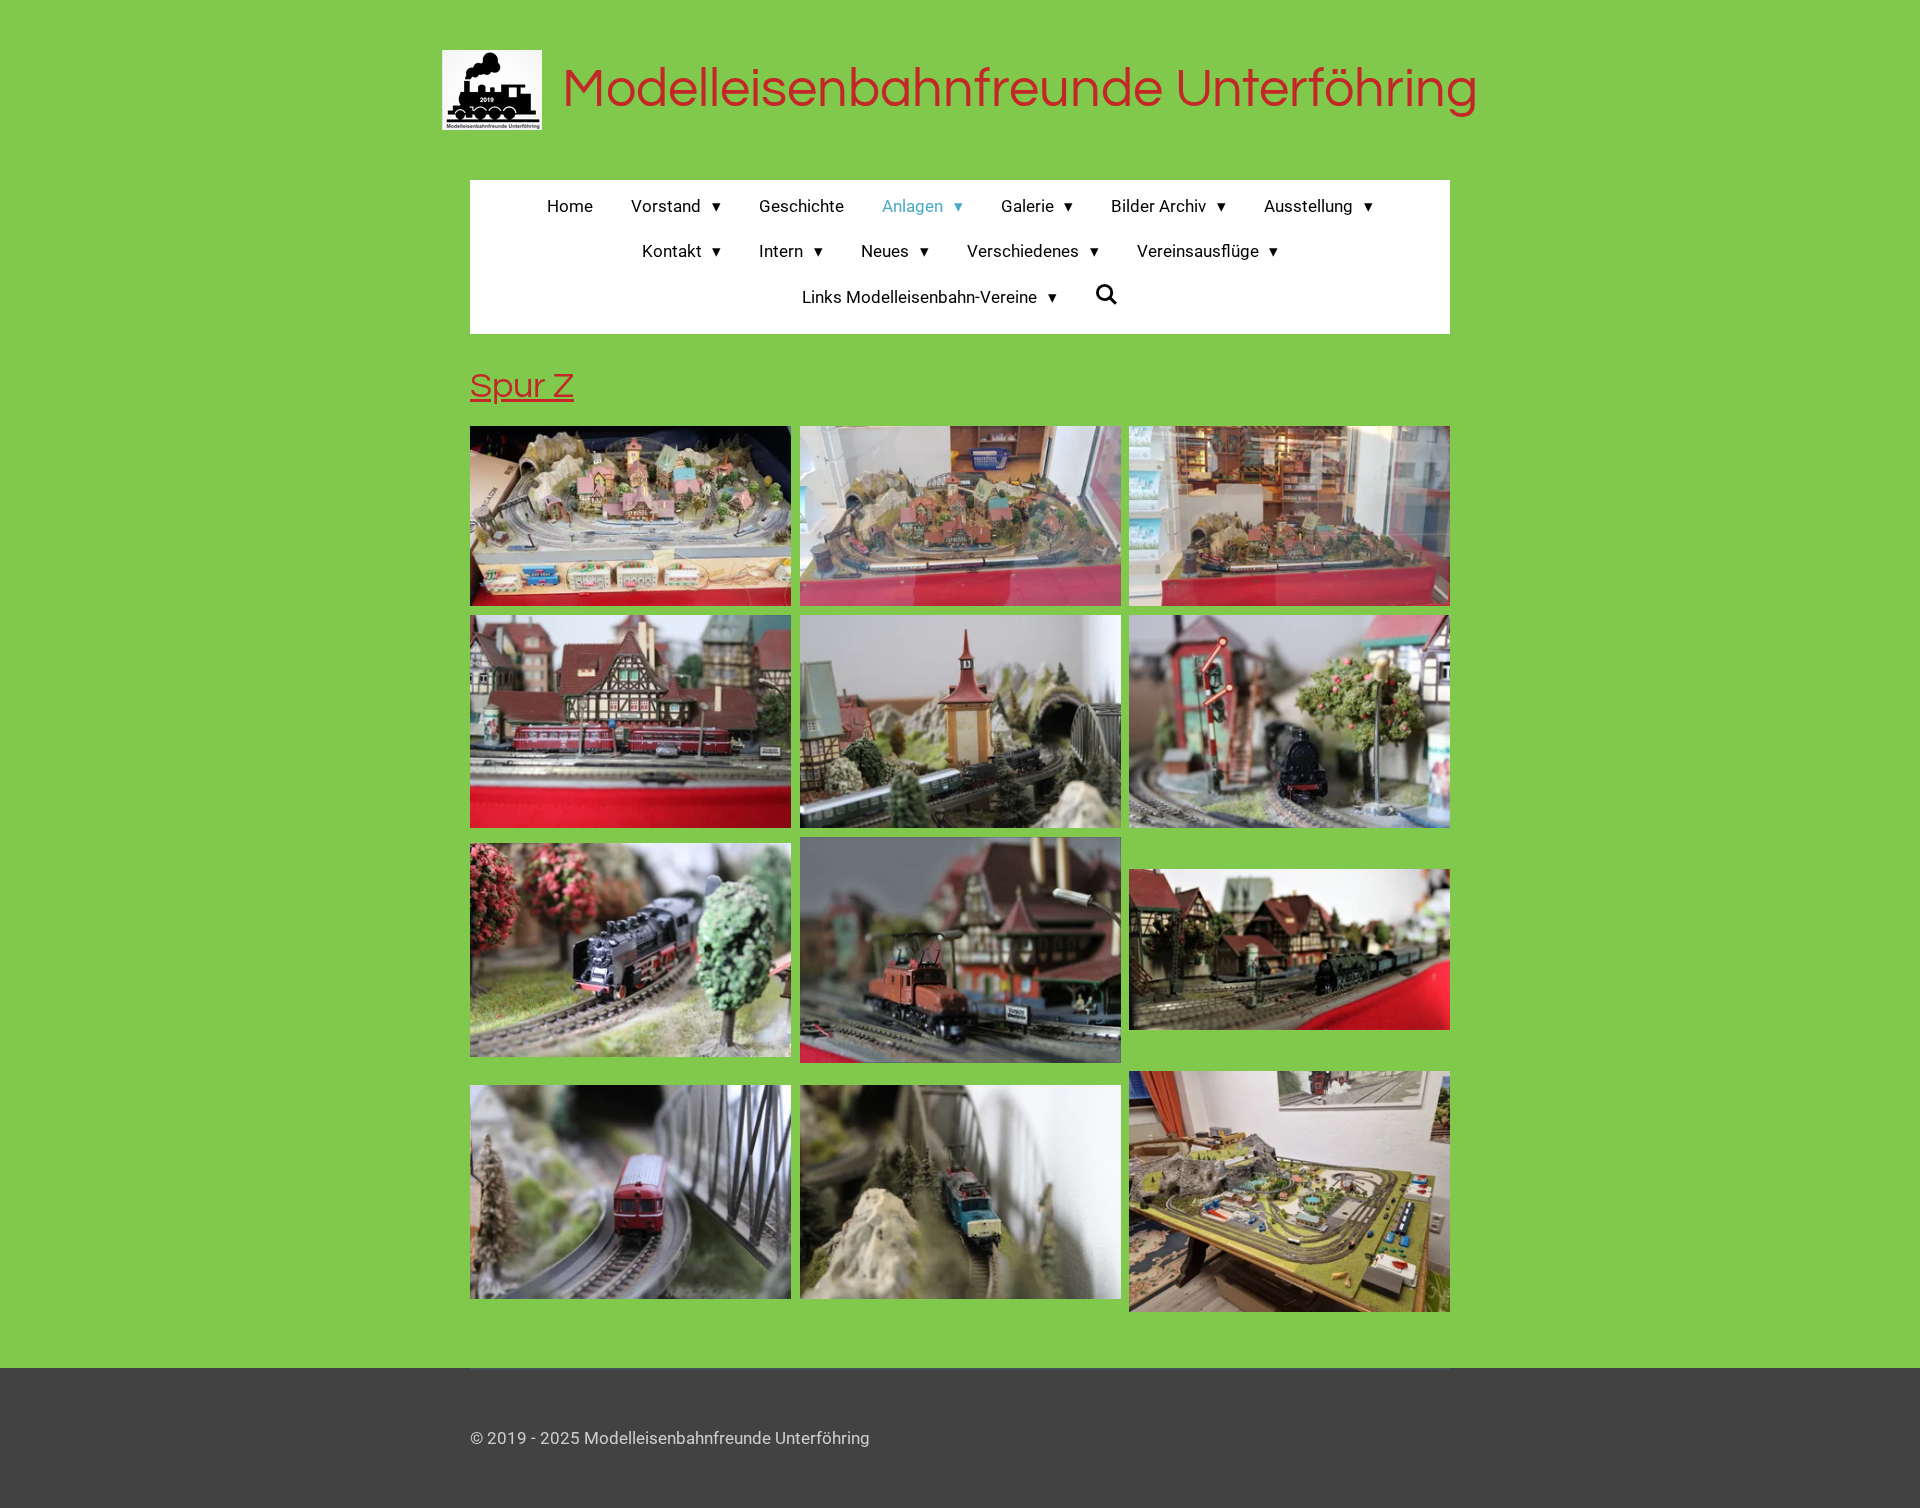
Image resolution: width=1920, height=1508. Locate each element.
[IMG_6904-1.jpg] (631, 721)
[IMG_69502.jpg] (960, 950)
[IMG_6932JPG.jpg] (960, 1191)
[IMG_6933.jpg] (960, 721)
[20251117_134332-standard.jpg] (1290, 1191)
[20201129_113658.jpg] (631, 515)
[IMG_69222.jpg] (1290, 950)
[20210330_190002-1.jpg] (960, 515)
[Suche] (1107, 295)
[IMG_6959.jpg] (1290, 721)
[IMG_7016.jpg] (631, 1191)
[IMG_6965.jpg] (631, 950)
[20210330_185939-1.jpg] (1290, 515)
